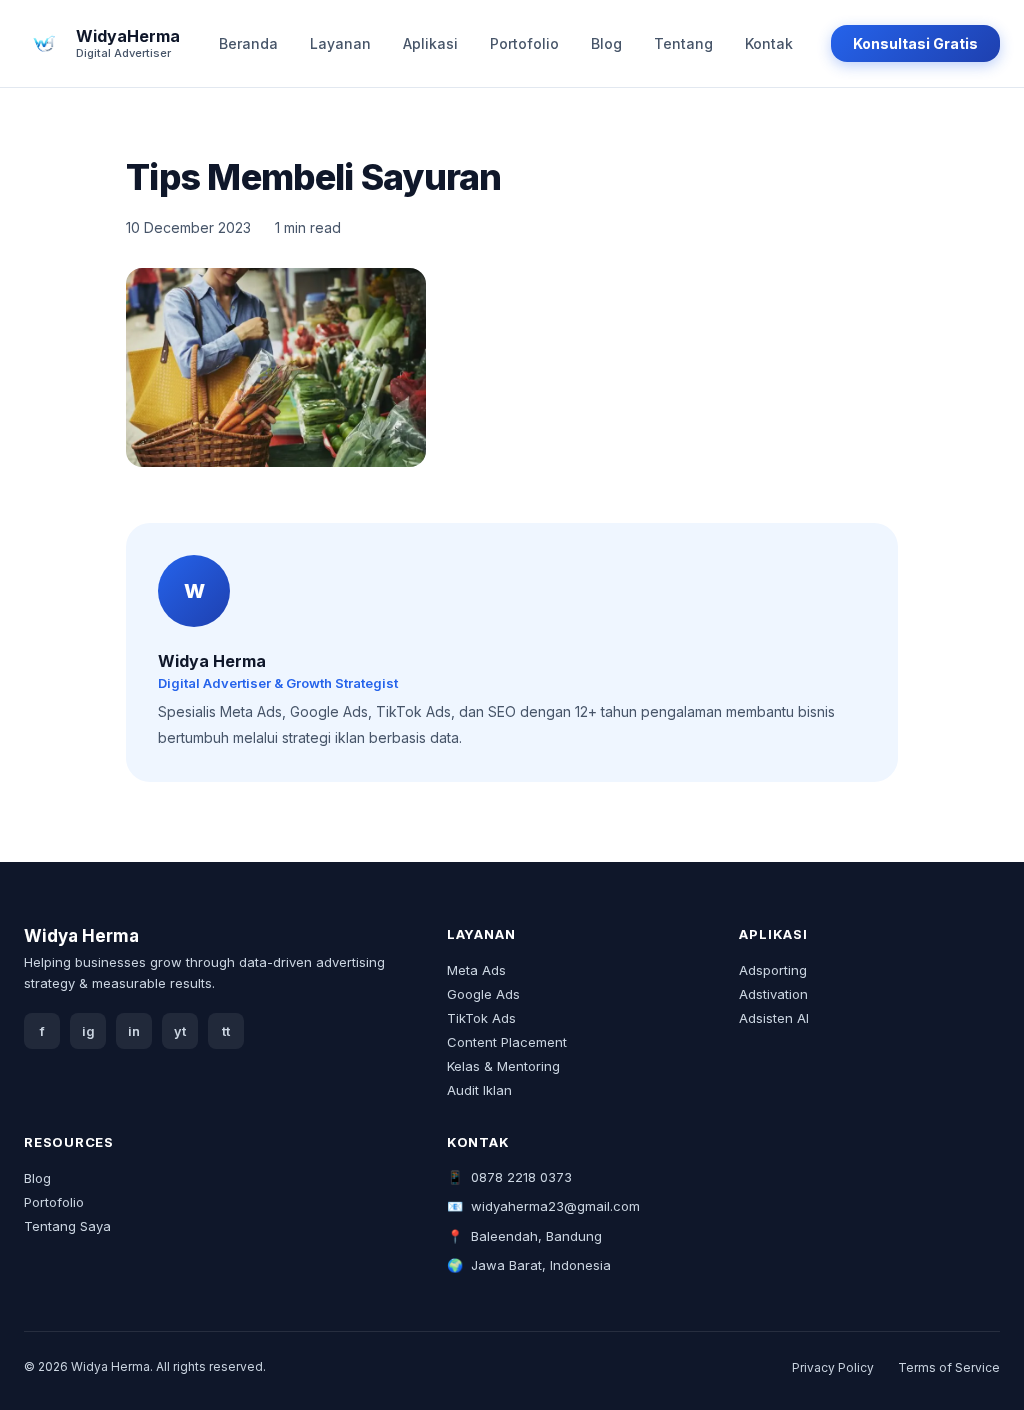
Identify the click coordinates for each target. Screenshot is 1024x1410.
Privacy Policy (833, 1367)
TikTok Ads (481, 1018)
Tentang (683, 43)
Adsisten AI (774, 1018)
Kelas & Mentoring (503, 1066)
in (134, 1031)
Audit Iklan (479, 1090)
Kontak (769, 43)
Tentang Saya (67, 1226)
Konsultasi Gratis (915, 43)
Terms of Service (949, 1367)
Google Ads (483, 994)
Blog (606, 43)
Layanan (340, 43)
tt (226, 1031)
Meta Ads (476, 970)
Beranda (248, 43)
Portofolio (524, 43)
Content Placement (507, 1042)
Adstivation (773, 994)
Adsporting (773, 970)
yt (180, 1031)
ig (88, 1031)
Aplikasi (430, 43)
